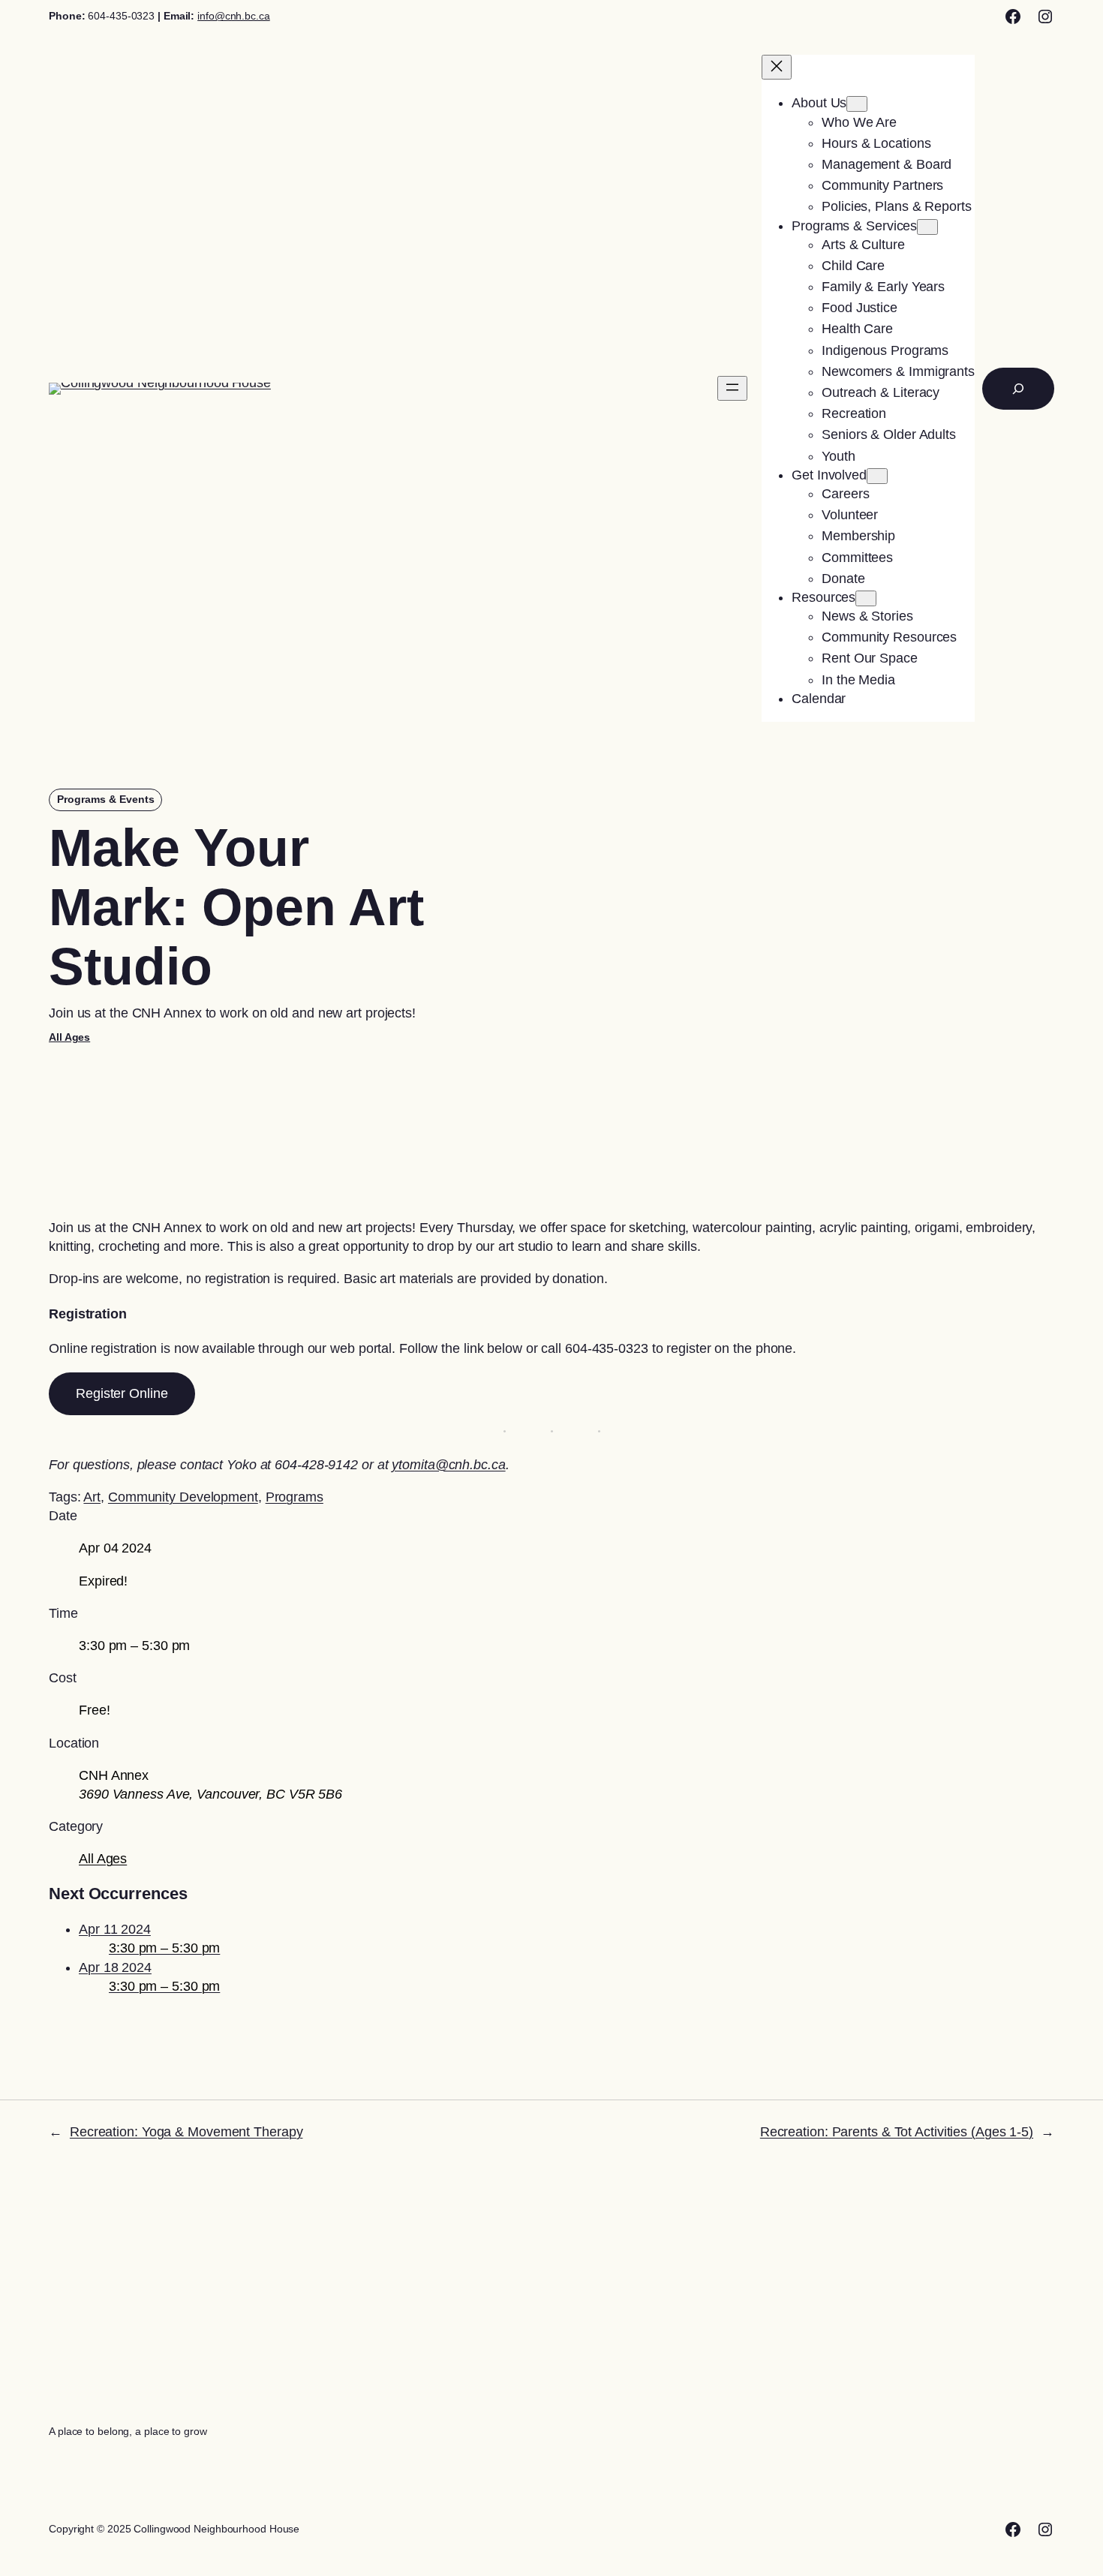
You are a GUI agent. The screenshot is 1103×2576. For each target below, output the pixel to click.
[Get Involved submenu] (877, 476)
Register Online (122, 1393)
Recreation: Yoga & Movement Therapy (186, 2132)
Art (92, 1497)
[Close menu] (777, 67)
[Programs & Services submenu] (927, 227)
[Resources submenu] (866, 598)
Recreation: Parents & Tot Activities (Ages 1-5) (897, 2132)
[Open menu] (732, 388)
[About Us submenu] (857, 104)
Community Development (183, 1497)
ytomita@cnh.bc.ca (448, 1465)
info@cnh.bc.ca (234, 16)
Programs (295, 1497)
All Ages (69, 1037)
